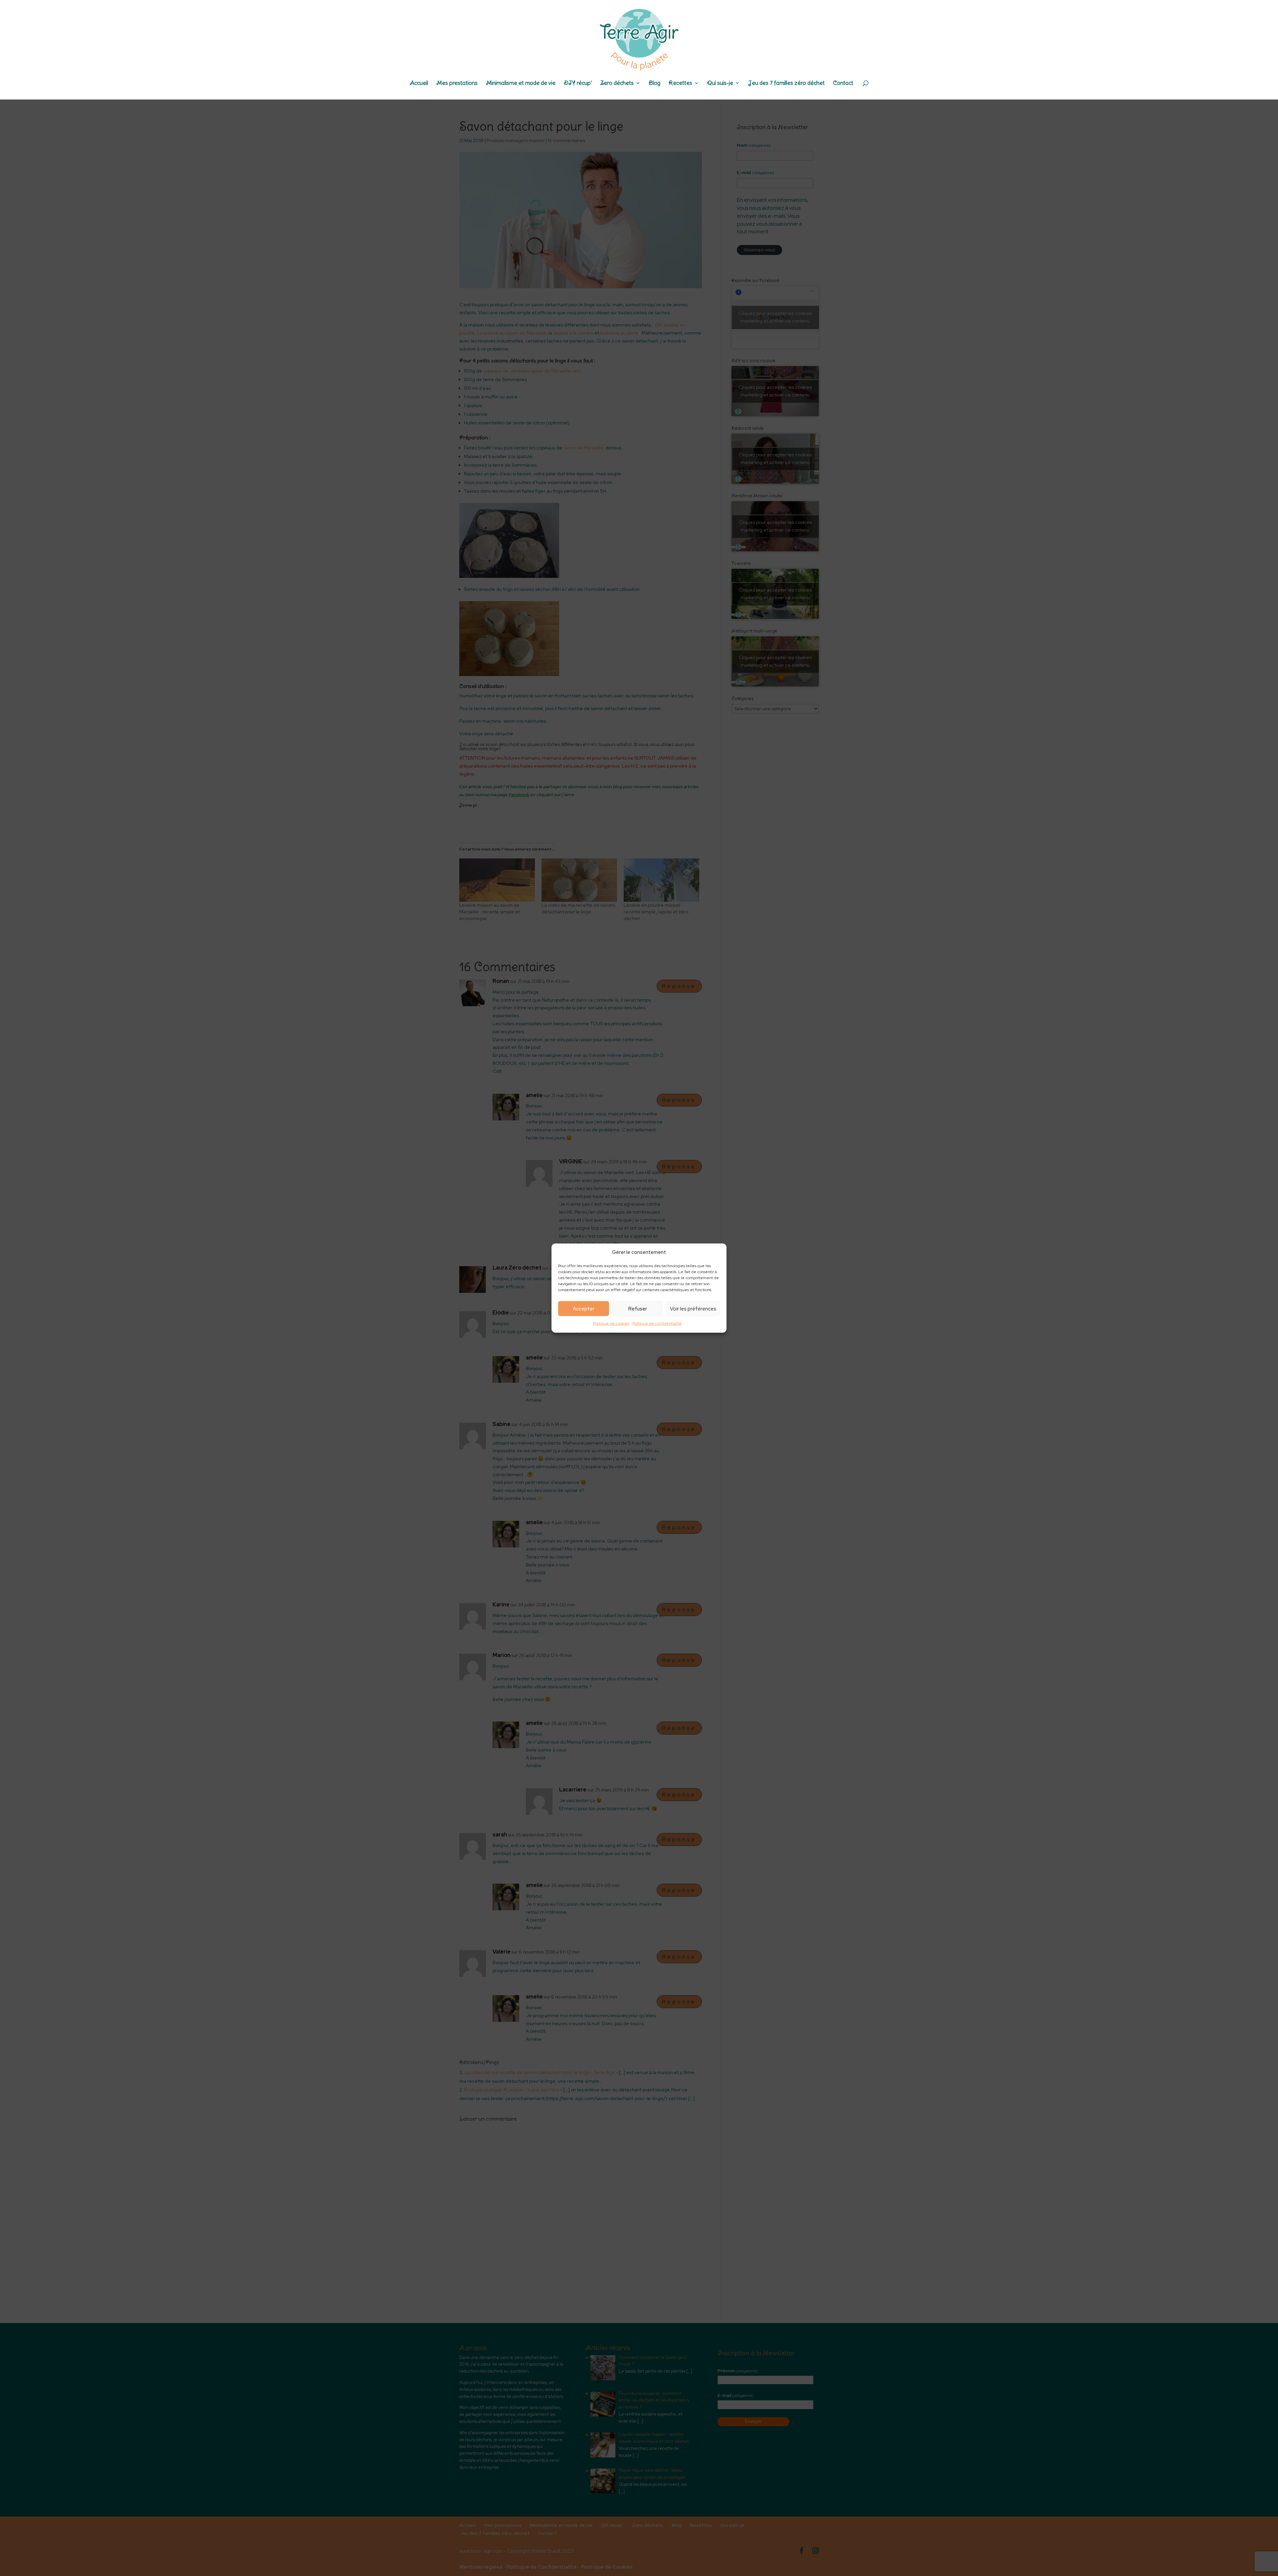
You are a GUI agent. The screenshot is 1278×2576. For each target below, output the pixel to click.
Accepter (584, 1309)
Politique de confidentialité (657, 1323)
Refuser (638, 1309)
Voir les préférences (693, 1309)
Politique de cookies (611, 1323)
